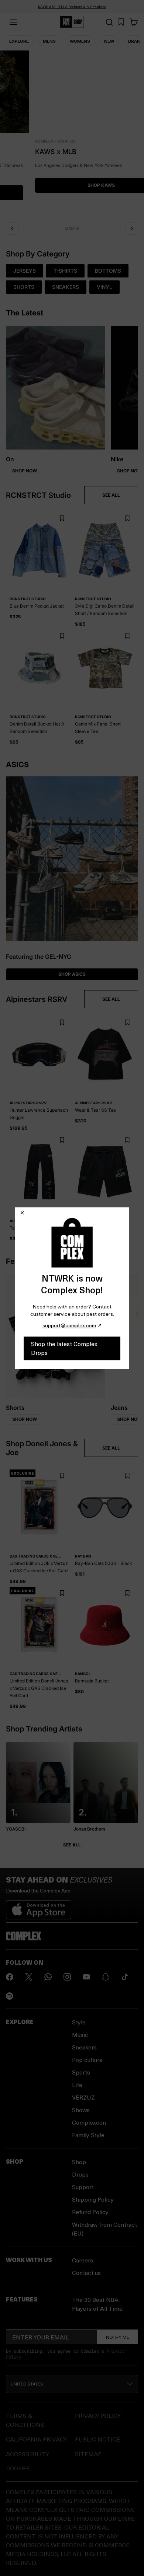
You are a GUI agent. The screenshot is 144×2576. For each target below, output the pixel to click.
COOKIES (18, 2468)
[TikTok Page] (125, 1977)
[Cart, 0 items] (134, 22)
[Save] (62, 519)
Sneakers (84, 2047)
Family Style (88, 2135)
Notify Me (118, 2337)
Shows (81, 2110)
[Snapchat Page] (106, 1977)
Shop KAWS (72, 185)
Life (77, 2085)
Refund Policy (90, 2212)
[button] (72, 134)
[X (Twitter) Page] (29, 1977)
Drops (80, 2174)
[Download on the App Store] (39, 1907)
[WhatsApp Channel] (48, 1977)
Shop (79, 2162)
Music (80, 2035)
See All (72, 1845)
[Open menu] (13, 22)
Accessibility (28, 2454)
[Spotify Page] (10, 1996)
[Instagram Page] (67, 1977)
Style (79, 2022)
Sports (81, 2072)
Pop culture (87, 2060)
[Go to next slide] (132, 228)
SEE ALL (111, 495)
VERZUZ (83, 2097)
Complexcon (89, 2122)
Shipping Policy (93, 2199)
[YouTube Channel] (86, 1977)
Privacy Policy (98, 2416)
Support (83, 2187)
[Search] (109, 22)
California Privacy (36, 2439)
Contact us (86, 2273)
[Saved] (121, 22)
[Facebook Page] (10, 1977)
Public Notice (97, 2439)
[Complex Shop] (72, 22)
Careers (83, 2260)
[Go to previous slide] (12, 228)
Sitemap (88, 2454)
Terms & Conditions (25, 2420)
